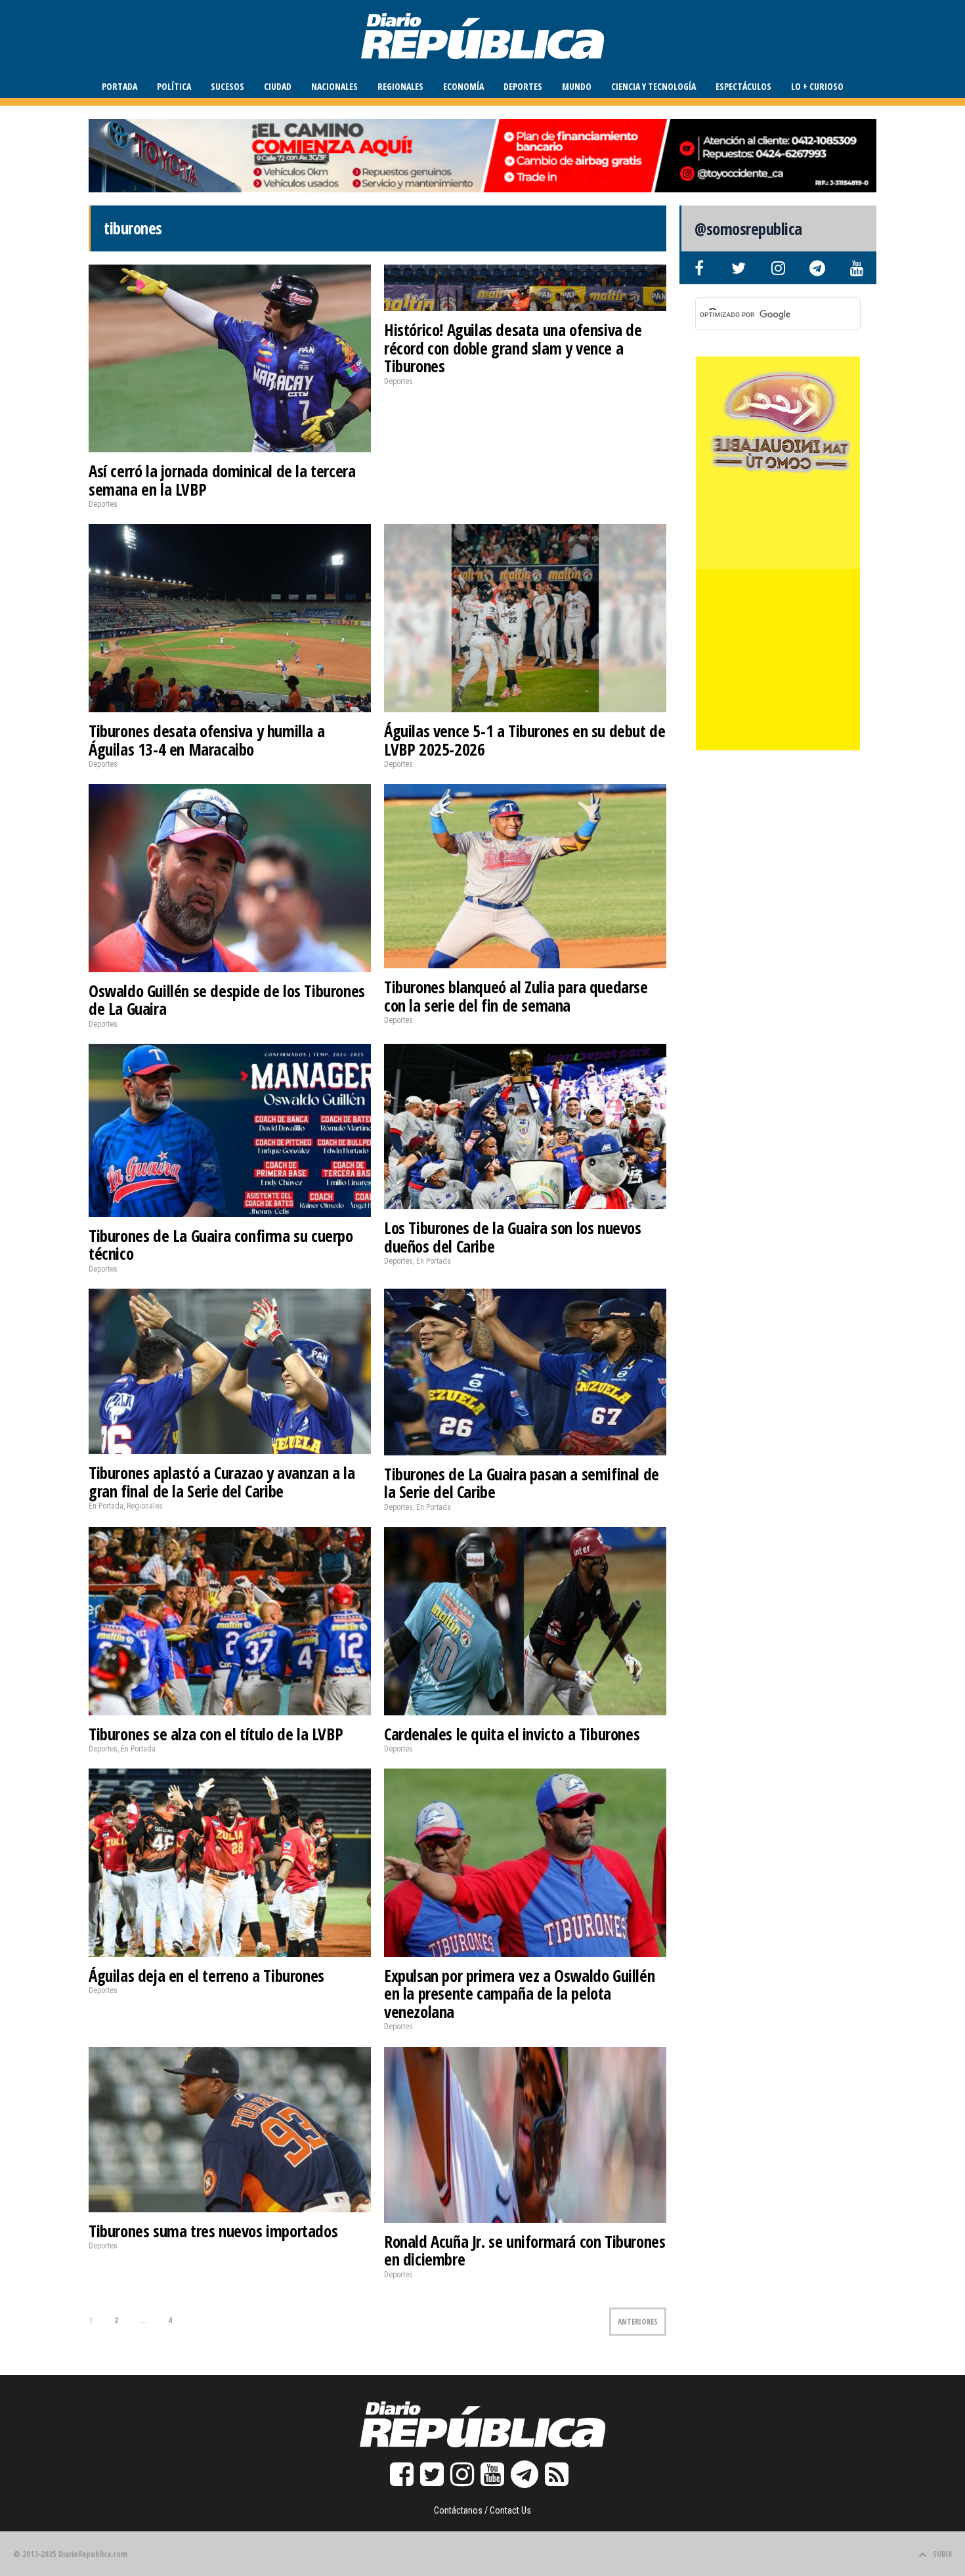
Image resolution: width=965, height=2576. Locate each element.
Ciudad (278, 86)
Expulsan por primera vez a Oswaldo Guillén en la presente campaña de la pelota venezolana (519, 1993)
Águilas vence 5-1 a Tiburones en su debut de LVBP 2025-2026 (525, 740)
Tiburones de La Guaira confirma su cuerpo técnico (221, 1245)
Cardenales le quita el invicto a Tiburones (512, 1734)
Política (174, 86)
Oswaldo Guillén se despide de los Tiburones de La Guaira (227, 1000)
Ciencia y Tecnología (654, 86)
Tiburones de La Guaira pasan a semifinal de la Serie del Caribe (522, 1483)
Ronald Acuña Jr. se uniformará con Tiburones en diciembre (525, 2250)
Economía (463, 86)
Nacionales (334, 86)
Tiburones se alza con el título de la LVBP (216, 1734)
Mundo (577, 86)
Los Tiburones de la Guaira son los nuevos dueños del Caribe (513, 1237)
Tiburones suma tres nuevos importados (213, 2231)
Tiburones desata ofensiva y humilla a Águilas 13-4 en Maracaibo (206, 740)
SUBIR (942, 2554)
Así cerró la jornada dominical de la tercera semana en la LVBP (222, 480)
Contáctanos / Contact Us (482, 2510)
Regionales (400, 86)
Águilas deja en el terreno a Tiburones (206, 1975)
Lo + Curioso (817, 86)
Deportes (523, 86)
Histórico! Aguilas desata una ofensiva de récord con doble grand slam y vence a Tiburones (513, 348)
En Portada (434, 1261)
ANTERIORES (638, 2322)
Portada (119, 86)
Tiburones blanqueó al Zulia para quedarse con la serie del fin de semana (516, 996)
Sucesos (227, 86)
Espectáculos (743, 86)
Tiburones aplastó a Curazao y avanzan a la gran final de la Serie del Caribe (222, 1482)
